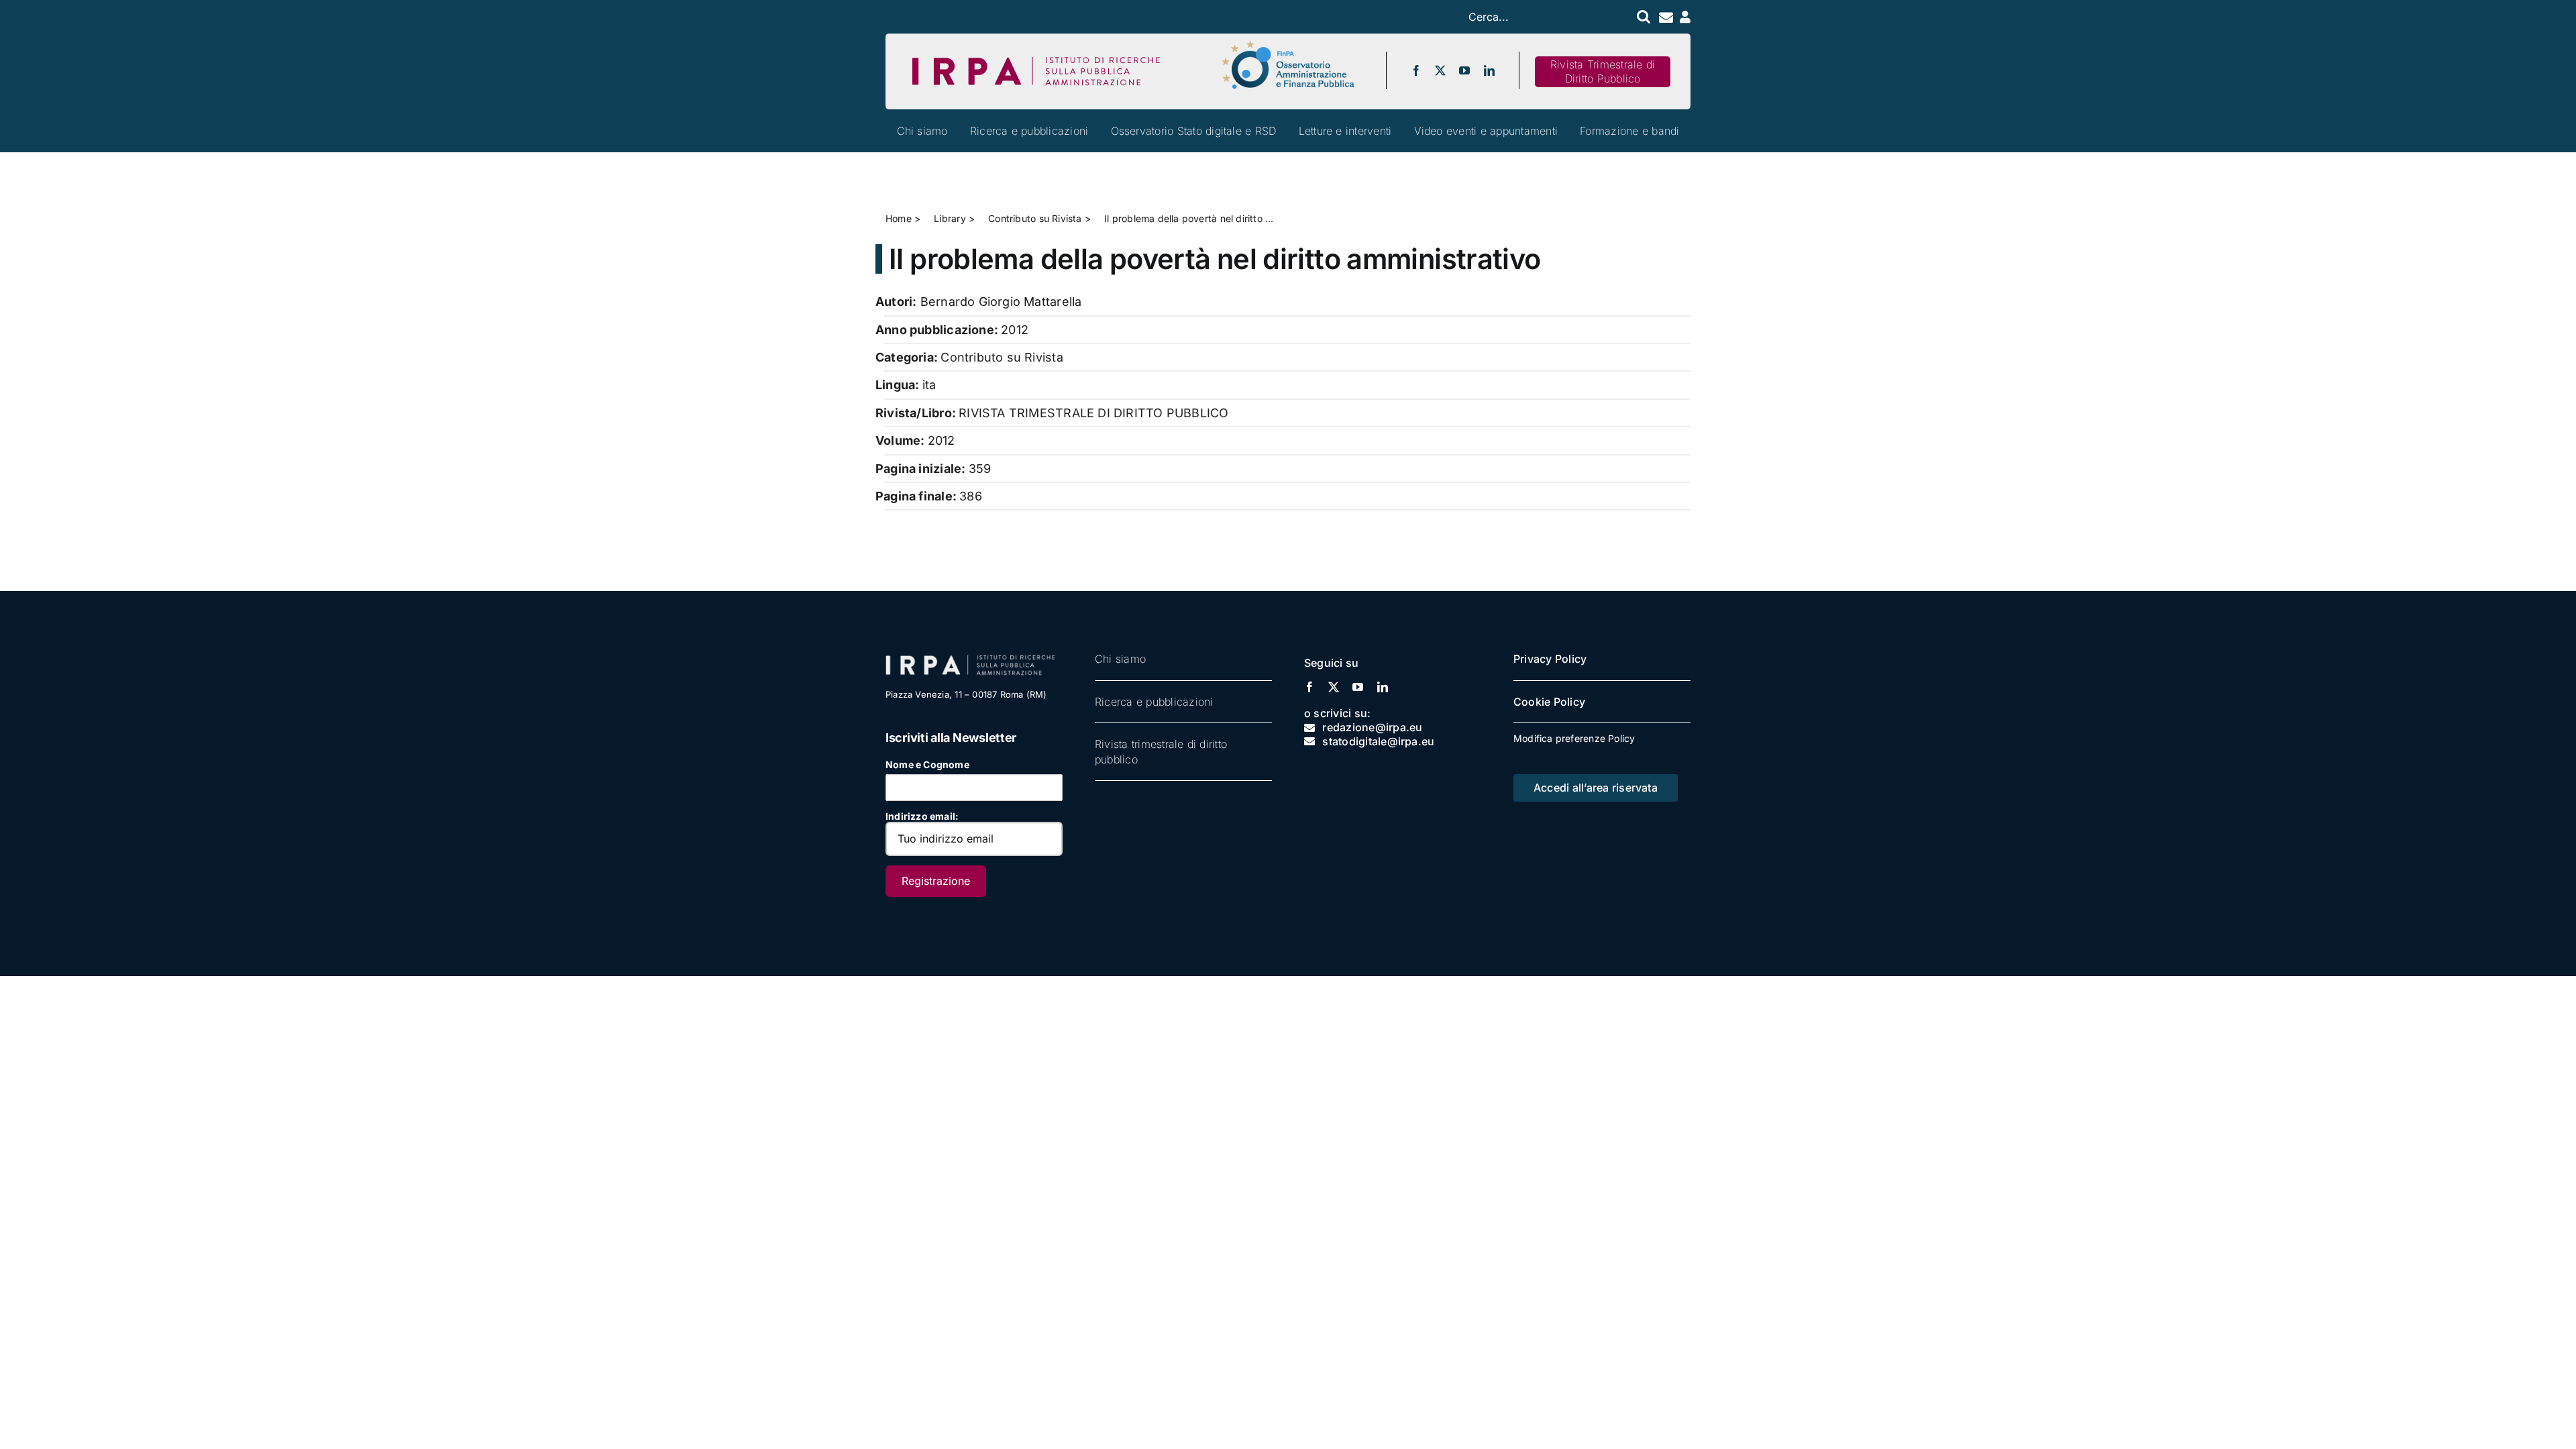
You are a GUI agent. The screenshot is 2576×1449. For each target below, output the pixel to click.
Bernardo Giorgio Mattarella (1001, 302)
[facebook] (1416, 70)
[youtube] (1464, 70)
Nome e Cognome (927, 764)
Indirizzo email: (922, 816)
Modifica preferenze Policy (1574, 738)
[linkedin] (1489, 70)
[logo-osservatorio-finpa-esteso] (1288, 45)
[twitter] (1440, 70)
